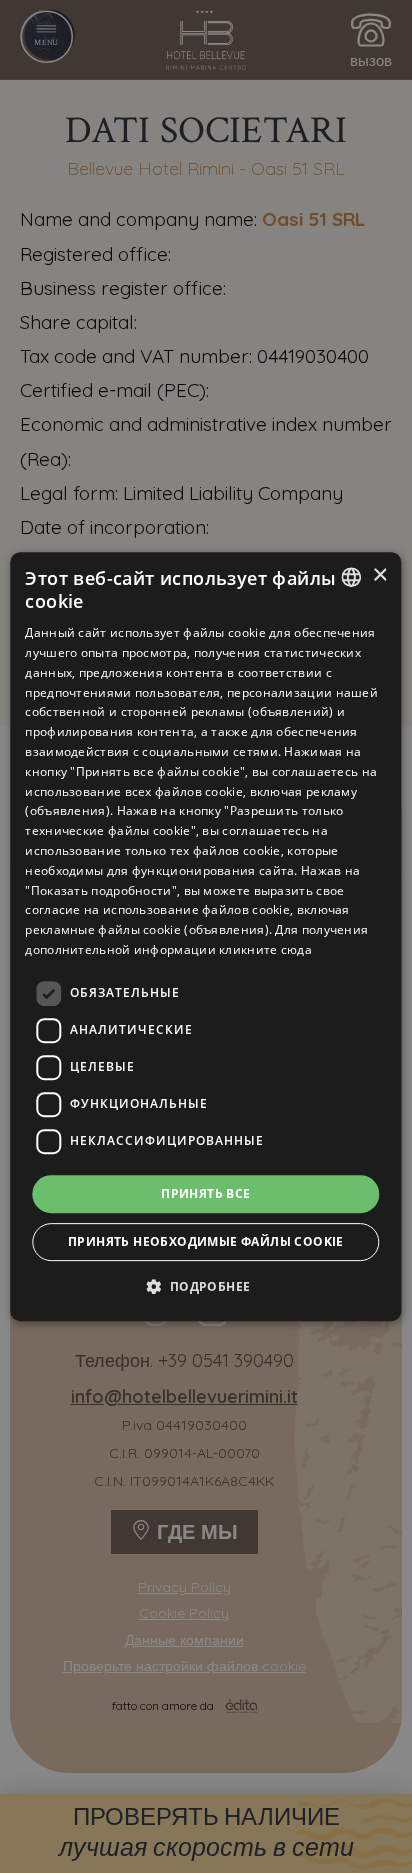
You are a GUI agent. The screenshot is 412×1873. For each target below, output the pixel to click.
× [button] (379, 575)
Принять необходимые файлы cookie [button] (206, 1241)
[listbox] (352, 577)
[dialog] (205, 937)
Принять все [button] (205, 1193)
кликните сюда (265, 949)
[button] (205, 1286)
